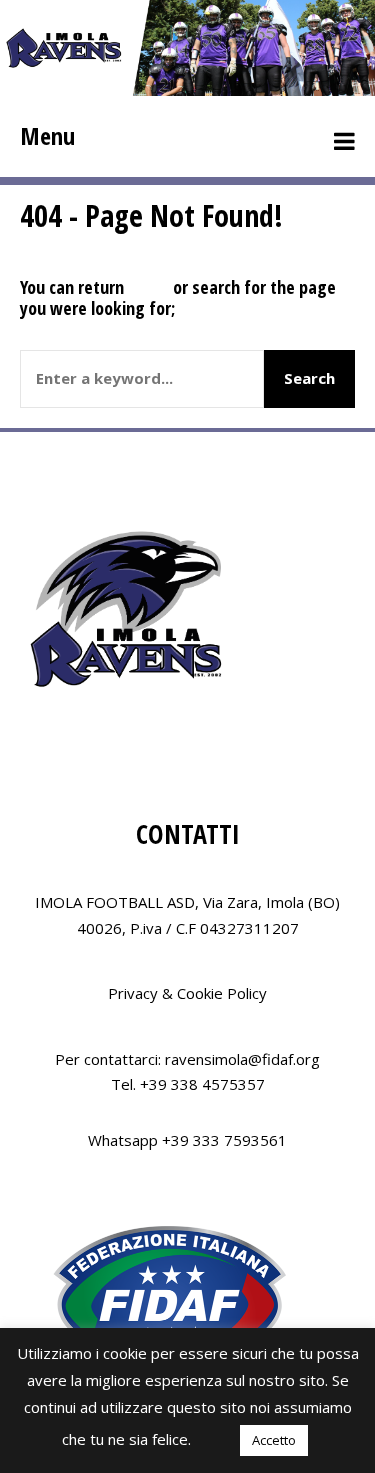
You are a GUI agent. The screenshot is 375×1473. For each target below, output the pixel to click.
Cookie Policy (222, 993)
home (148, 287)
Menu (47, 135)
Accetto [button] (274, 1440)
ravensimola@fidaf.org (242, 1059)
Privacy (133, 993)
